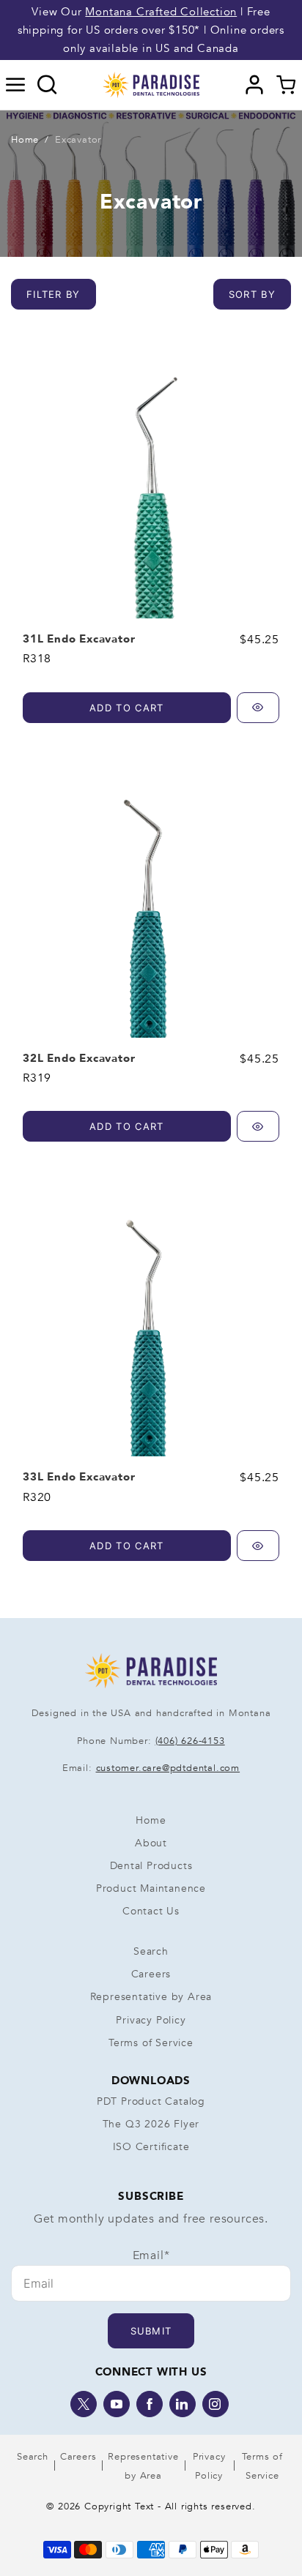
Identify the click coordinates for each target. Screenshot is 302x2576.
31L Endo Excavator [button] (79, 639)
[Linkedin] (183, 2404)
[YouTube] (117, 2404)
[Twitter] (84, 2404)
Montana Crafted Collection (161, 12)
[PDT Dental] (151, 84)
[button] (16, 85)
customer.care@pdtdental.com (168, 1768)
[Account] (255, 85)
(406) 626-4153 (190, 1741)
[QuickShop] (258, 708)
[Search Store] (47, 85)
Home (25, 140)
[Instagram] (216, 2404)
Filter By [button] (54, 294)
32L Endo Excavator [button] (79, 1058)
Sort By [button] (252, 294)
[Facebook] (150, 2404)
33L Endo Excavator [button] (79, 1477)
